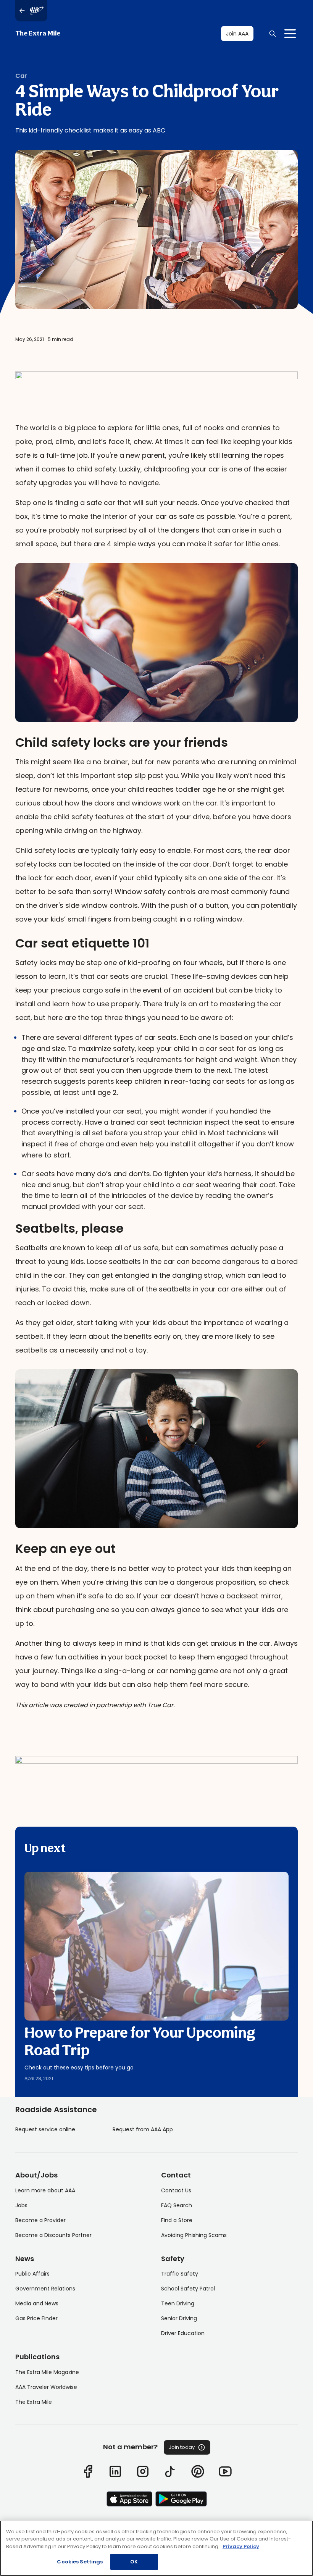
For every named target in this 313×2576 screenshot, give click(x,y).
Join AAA (237, 34)
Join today (182, 2447)
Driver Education (183, 2333)
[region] (156, 2548)
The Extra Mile (38, 34)
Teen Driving (178, 2303)
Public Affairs (32, 2274)
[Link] (88, 2471)
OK (134, 2562)
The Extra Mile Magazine (47, 2372)
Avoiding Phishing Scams (194, 2235)
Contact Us (176, 2190)
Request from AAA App (143, 2129)
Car (21, 76)
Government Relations (45, 2289)
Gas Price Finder (36, 2318)
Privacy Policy (241, 2546)
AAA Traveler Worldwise (46, 2387)
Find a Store (177, 2220)
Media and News (37, 2303)
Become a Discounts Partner (53, 2235)
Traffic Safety (180, 2274)
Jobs (21, 2205)
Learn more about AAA (45, 2190)
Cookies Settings (80, 2562)
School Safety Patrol (188, 2289)
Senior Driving (179, 2318)
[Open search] (273, 34)
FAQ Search (177, 2205)
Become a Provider (40, 2220)
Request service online (45, 2129)
